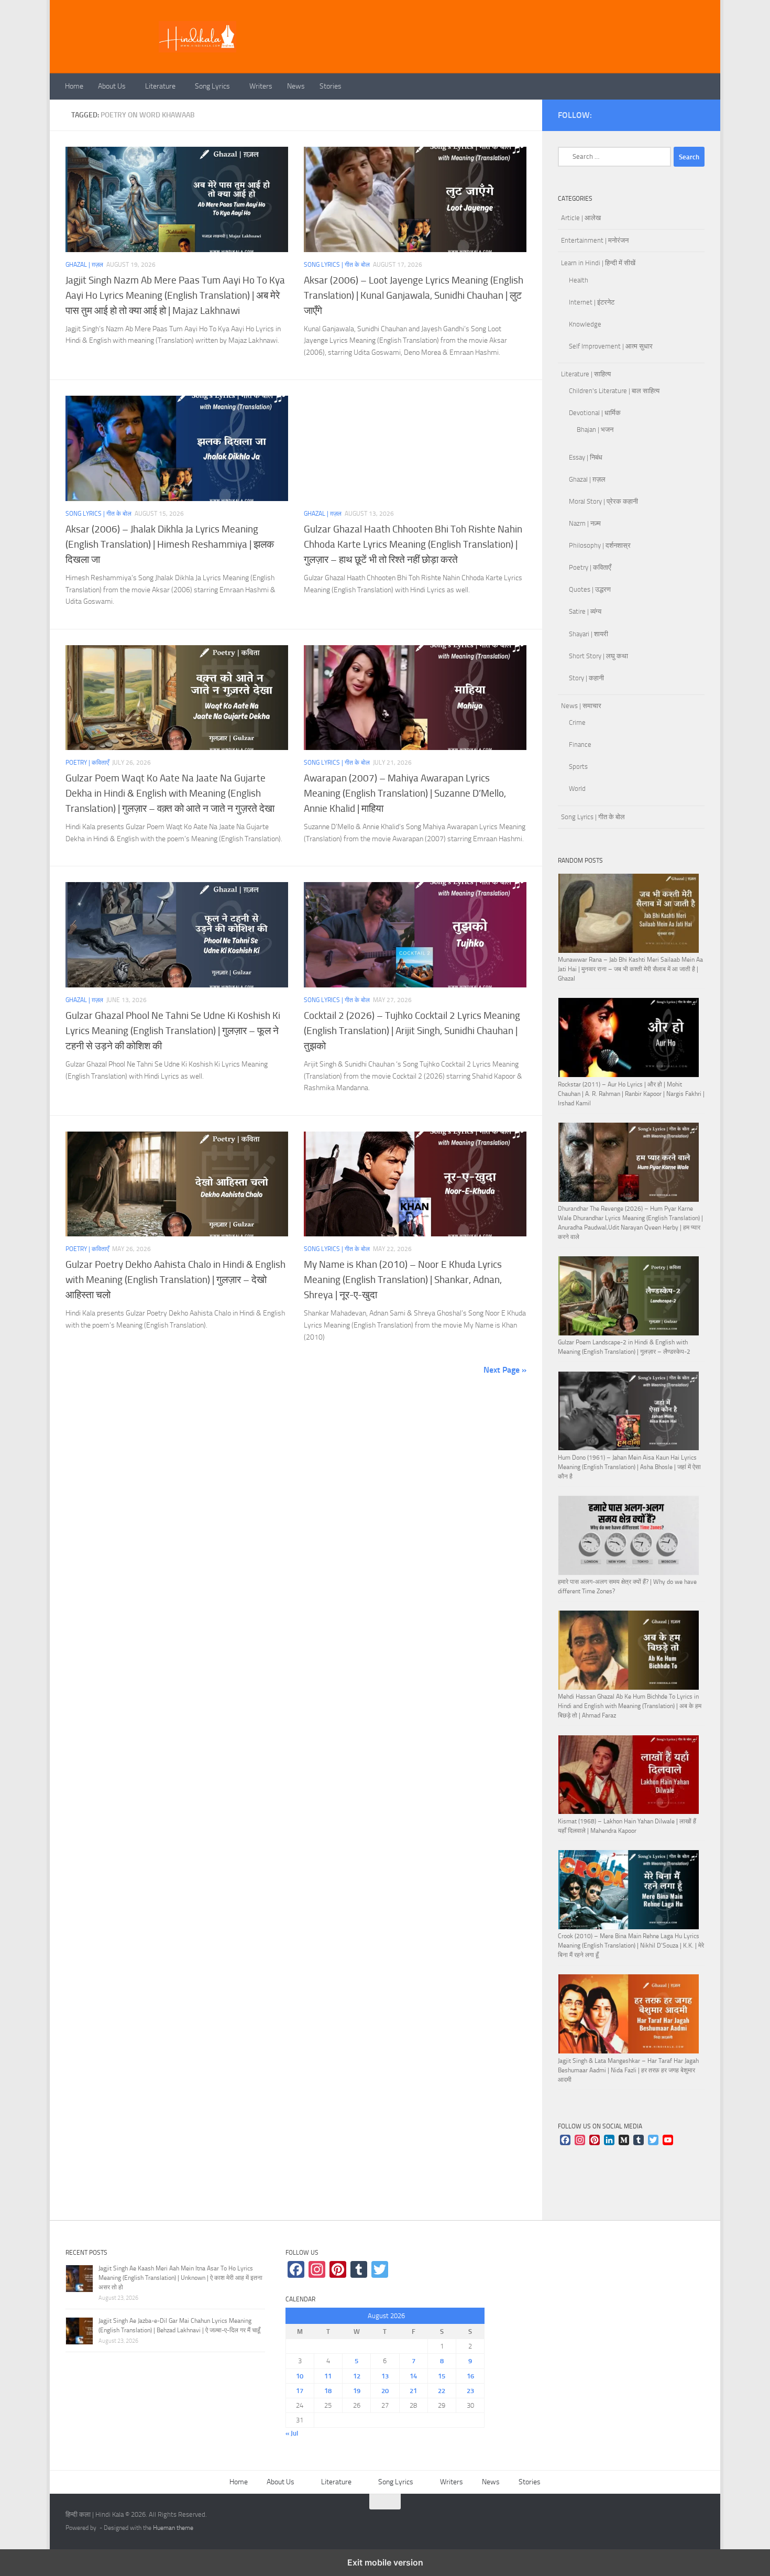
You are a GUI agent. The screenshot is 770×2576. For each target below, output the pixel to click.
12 (357, 2376)
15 (442, 2376)
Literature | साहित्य (586, 374)
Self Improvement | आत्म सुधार (611, 346)
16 (470, 2376)
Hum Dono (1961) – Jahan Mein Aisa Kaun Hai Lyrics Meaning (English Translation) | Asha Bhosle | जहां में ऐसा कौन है (629, 1467)
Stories (331, 86)
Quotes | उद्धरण (590, 589)
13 (385, 2376)
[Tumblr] (639, 2141)
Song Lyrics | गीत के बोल (337, 265)
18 (328, 2391)
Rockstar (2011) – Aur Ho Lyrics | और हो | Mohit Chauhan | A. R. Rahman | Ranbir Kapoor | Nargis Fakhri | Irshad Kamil (631, 1094)
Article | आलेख (581, 218)
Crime (577, 722)
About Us (112, 86)
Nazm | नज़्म (585, 523)
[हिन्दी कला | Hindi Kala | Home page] (197, 37)
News (296, 86)
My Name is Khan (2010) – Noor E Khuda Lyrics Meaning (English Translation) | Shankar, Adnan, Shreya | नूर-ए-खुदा (403, 1280)
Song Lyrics (212, 86)
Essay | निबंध (586, 457)
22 (442, 2391)
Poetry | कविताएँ (87, 763)
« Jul (292, 2433)
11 (328, 2376)
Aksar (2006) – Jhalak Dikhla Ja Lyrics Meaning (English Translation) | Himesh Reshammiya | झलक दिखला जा (170, 544)
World (577, 789)
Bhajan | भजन (595, 430)
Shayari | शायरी (588, 634)
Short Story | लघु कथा (598, 656)
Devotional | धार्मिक (595, 413)
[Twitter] (653, 2141)
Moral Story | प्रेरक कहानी (603, 501)
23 (470, 2391)
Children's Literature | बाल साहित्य (614, 391)
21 (413, 2391)
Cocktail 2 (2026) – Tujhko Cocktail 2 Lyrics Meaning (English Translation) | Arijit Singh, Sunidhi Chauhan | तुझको (412, 1031)
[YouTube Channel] (668, 2141)
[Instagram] (580, 2141)
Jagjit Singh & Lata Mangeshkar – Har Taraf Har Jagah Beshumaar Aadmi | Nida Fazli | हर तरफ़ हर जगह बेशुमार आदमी (628, 2070)
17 (300, 2391)
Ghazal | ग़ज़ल (84, 265)
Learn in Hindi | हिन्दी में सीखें (598, 263)
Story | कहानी (586, 678)
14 (413, 2376)
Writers (261, 86)
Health (579, 280)
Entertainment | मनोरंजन (595, 240)
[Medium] (624, 2141)
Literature (160, 86)
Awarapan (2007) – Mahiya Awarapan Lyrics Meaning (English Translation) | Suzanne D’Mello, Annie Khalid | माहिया (405, 793)
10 (300, 2376)
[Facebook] (565, 2141)
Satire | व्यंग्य (585, 611)
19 (357, 2391)
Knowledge (585, 324)
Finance (580, 744)
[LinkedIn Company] (609, 2141)
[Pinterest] (595, 2141)
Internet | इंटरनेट (592, 302)
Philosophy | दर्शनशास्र (600, 545)
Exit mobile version (385, 2562)
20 (385, 2391)
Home (74, 86)
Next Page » (505, 1370)
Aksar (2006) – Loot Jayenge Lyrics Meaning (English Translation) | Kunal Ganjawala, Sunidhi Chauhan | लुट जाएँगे (414, 295)
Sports (578, 767)
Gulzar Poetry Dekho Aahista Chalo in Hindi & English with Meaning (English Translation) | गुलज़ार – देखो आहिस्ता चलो (175, 1280)
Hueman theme (173, 2528)
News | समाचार (581, 706)
